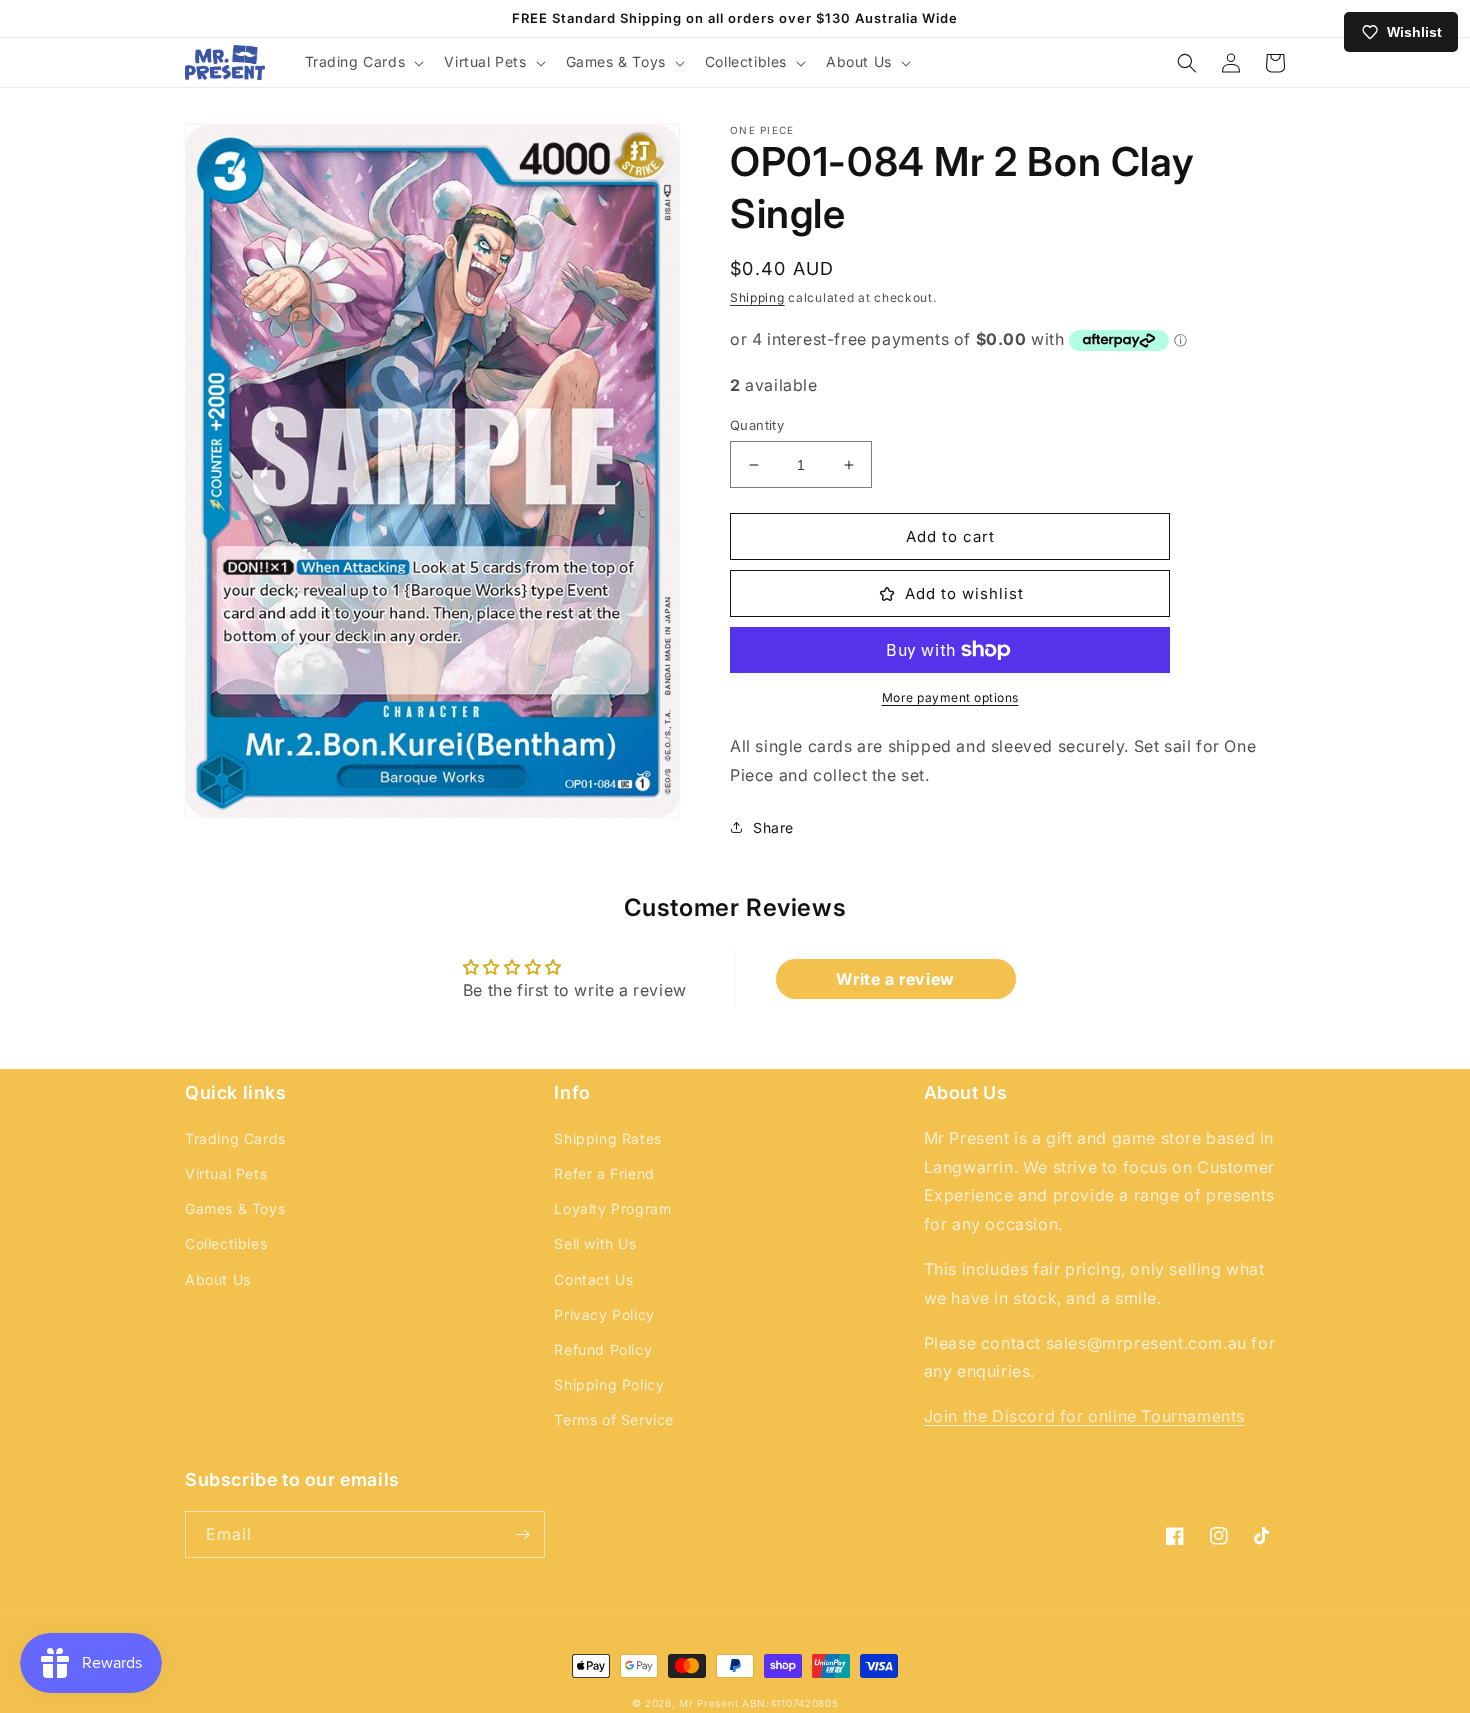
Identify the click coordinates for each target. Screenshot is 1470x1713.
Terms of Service (614, 1419)
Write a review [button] (895, 979)
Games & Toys (235, 1208)
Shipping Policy (609, 1384)
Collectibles (226, 1243)
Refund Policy (603, 1349)
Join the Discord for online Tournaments (1084, 1416)
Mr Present (708, 1703)
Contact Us (593, 1279)
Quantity (757, 425)
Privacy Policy (604, 1314)
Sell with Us (595, 1243)
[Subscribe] (522, 1534)
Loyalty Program (612, 1208)
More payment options (950, 697)
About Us (218, 1279)
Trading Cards (235, 1138)
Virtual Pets (226, 1173)
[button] (363, 62)
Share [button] (773, 827)
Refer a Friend (604, 1173)
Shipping (757, 297)
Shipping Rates (607, 1138)
